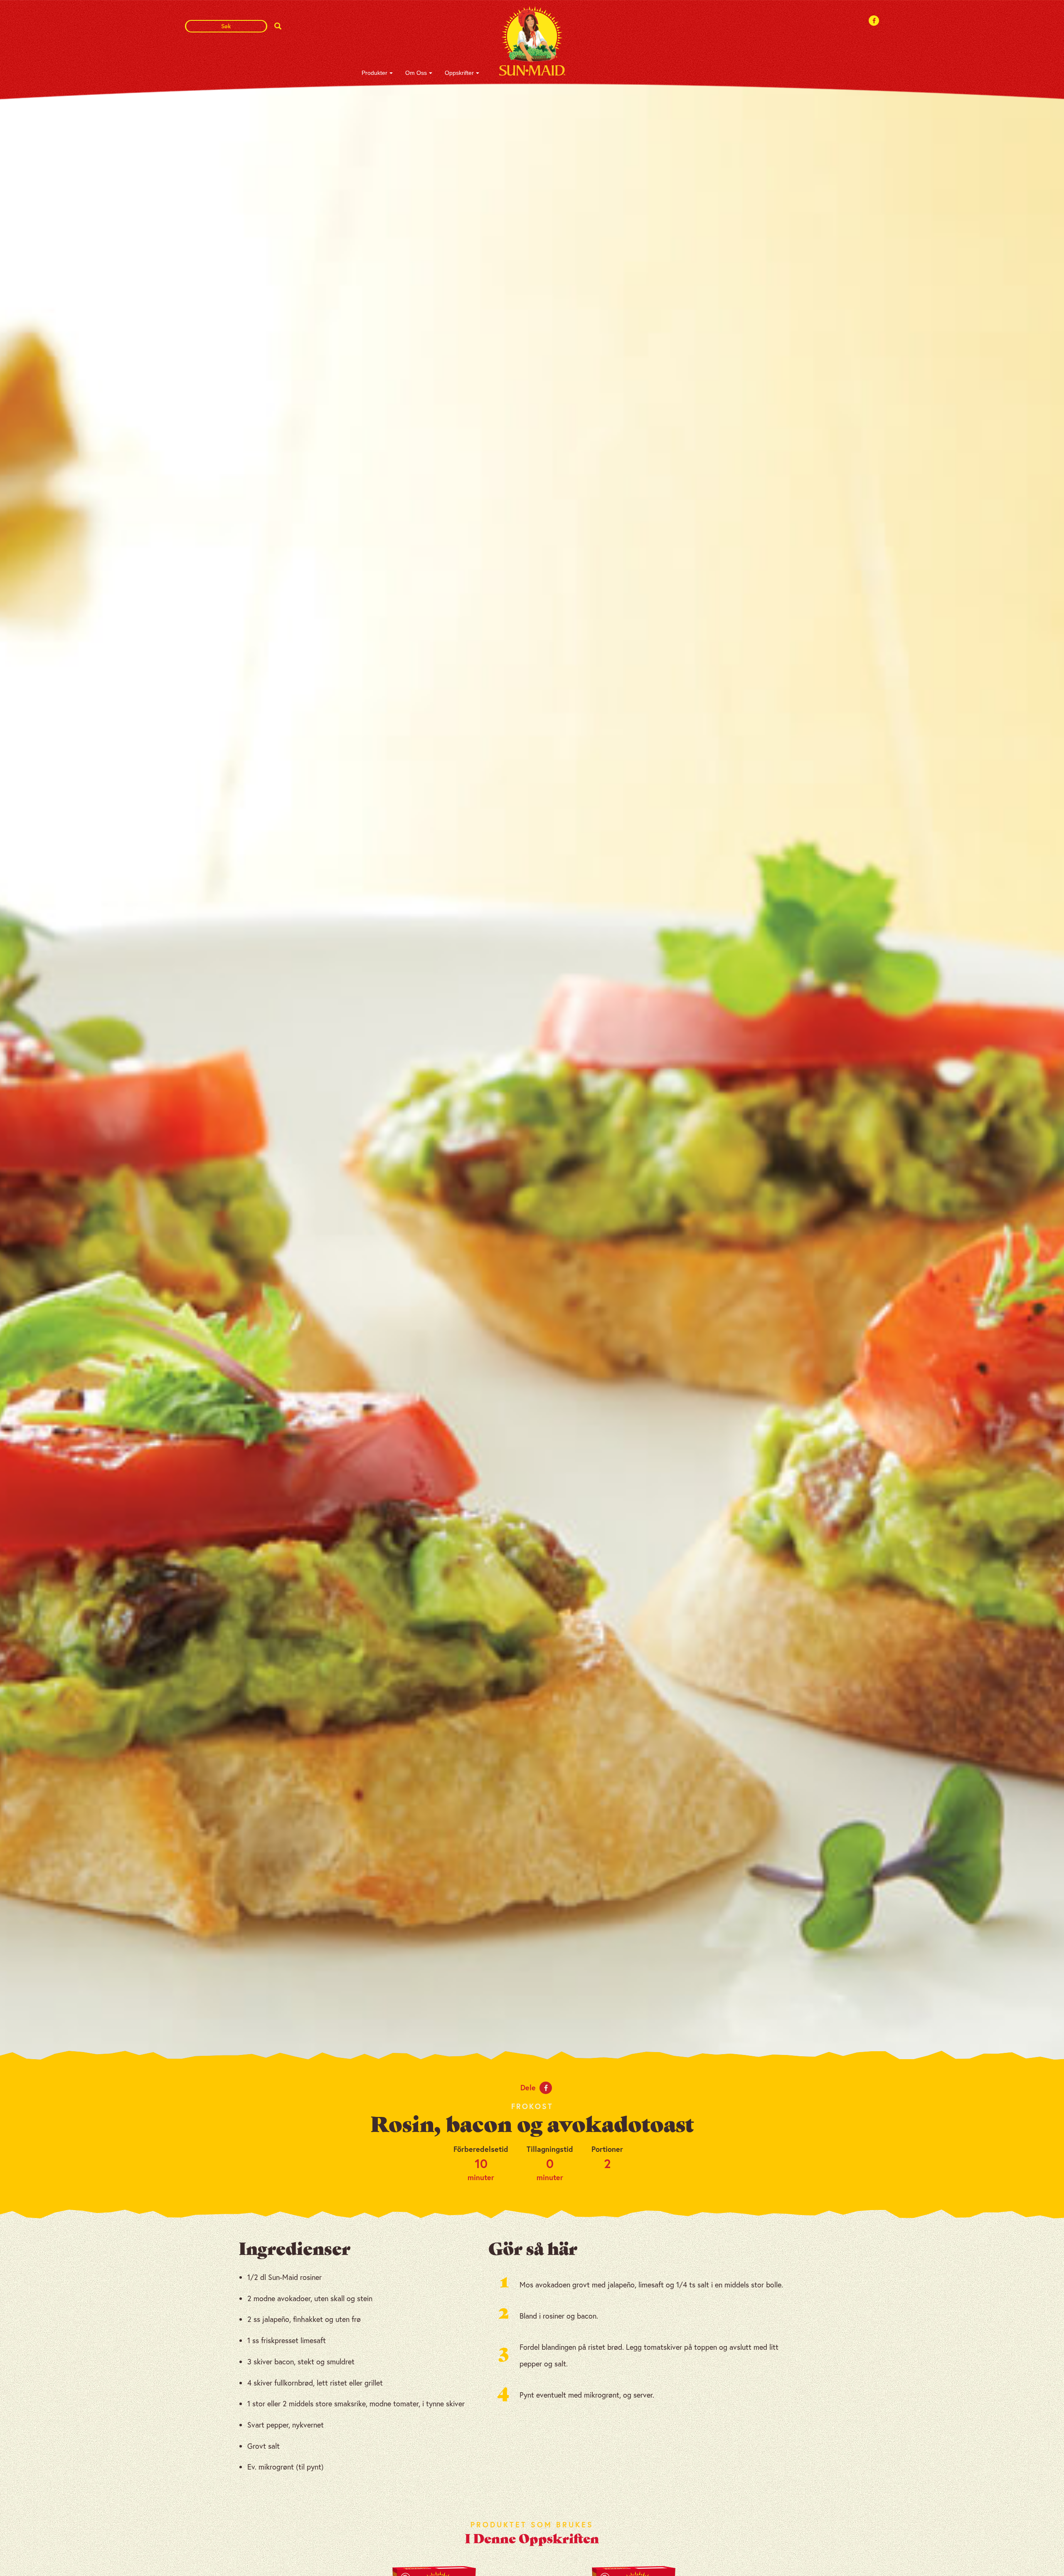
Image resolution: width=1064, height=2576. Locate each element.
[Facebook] (874, 21)
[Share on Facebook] (546, 2088)
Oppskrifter (459, 73)
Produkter (374, 73)
